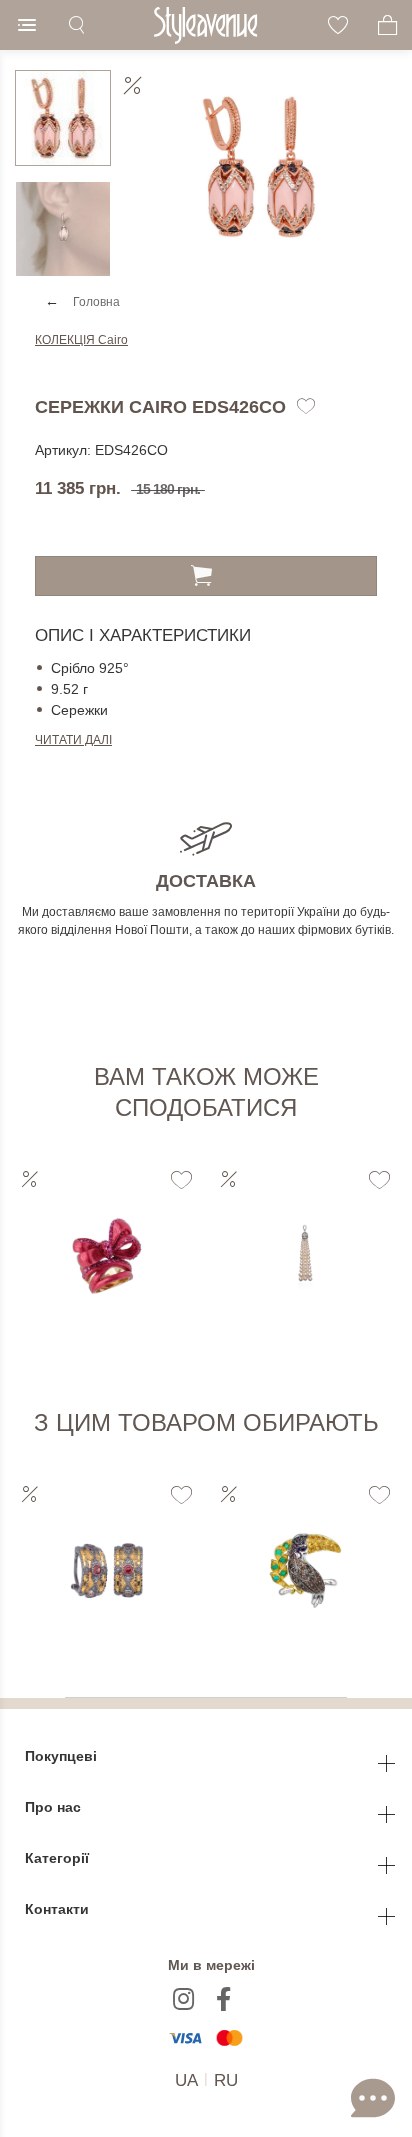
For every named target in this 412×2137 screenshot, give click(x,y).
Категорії (59, 1858)
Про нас (55, 1807)
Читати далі (73, 740)
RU (226, 2080)
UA (186, 2080)
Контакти (59, 1909)
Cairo (81, 340)
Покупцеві (63, 1756)
